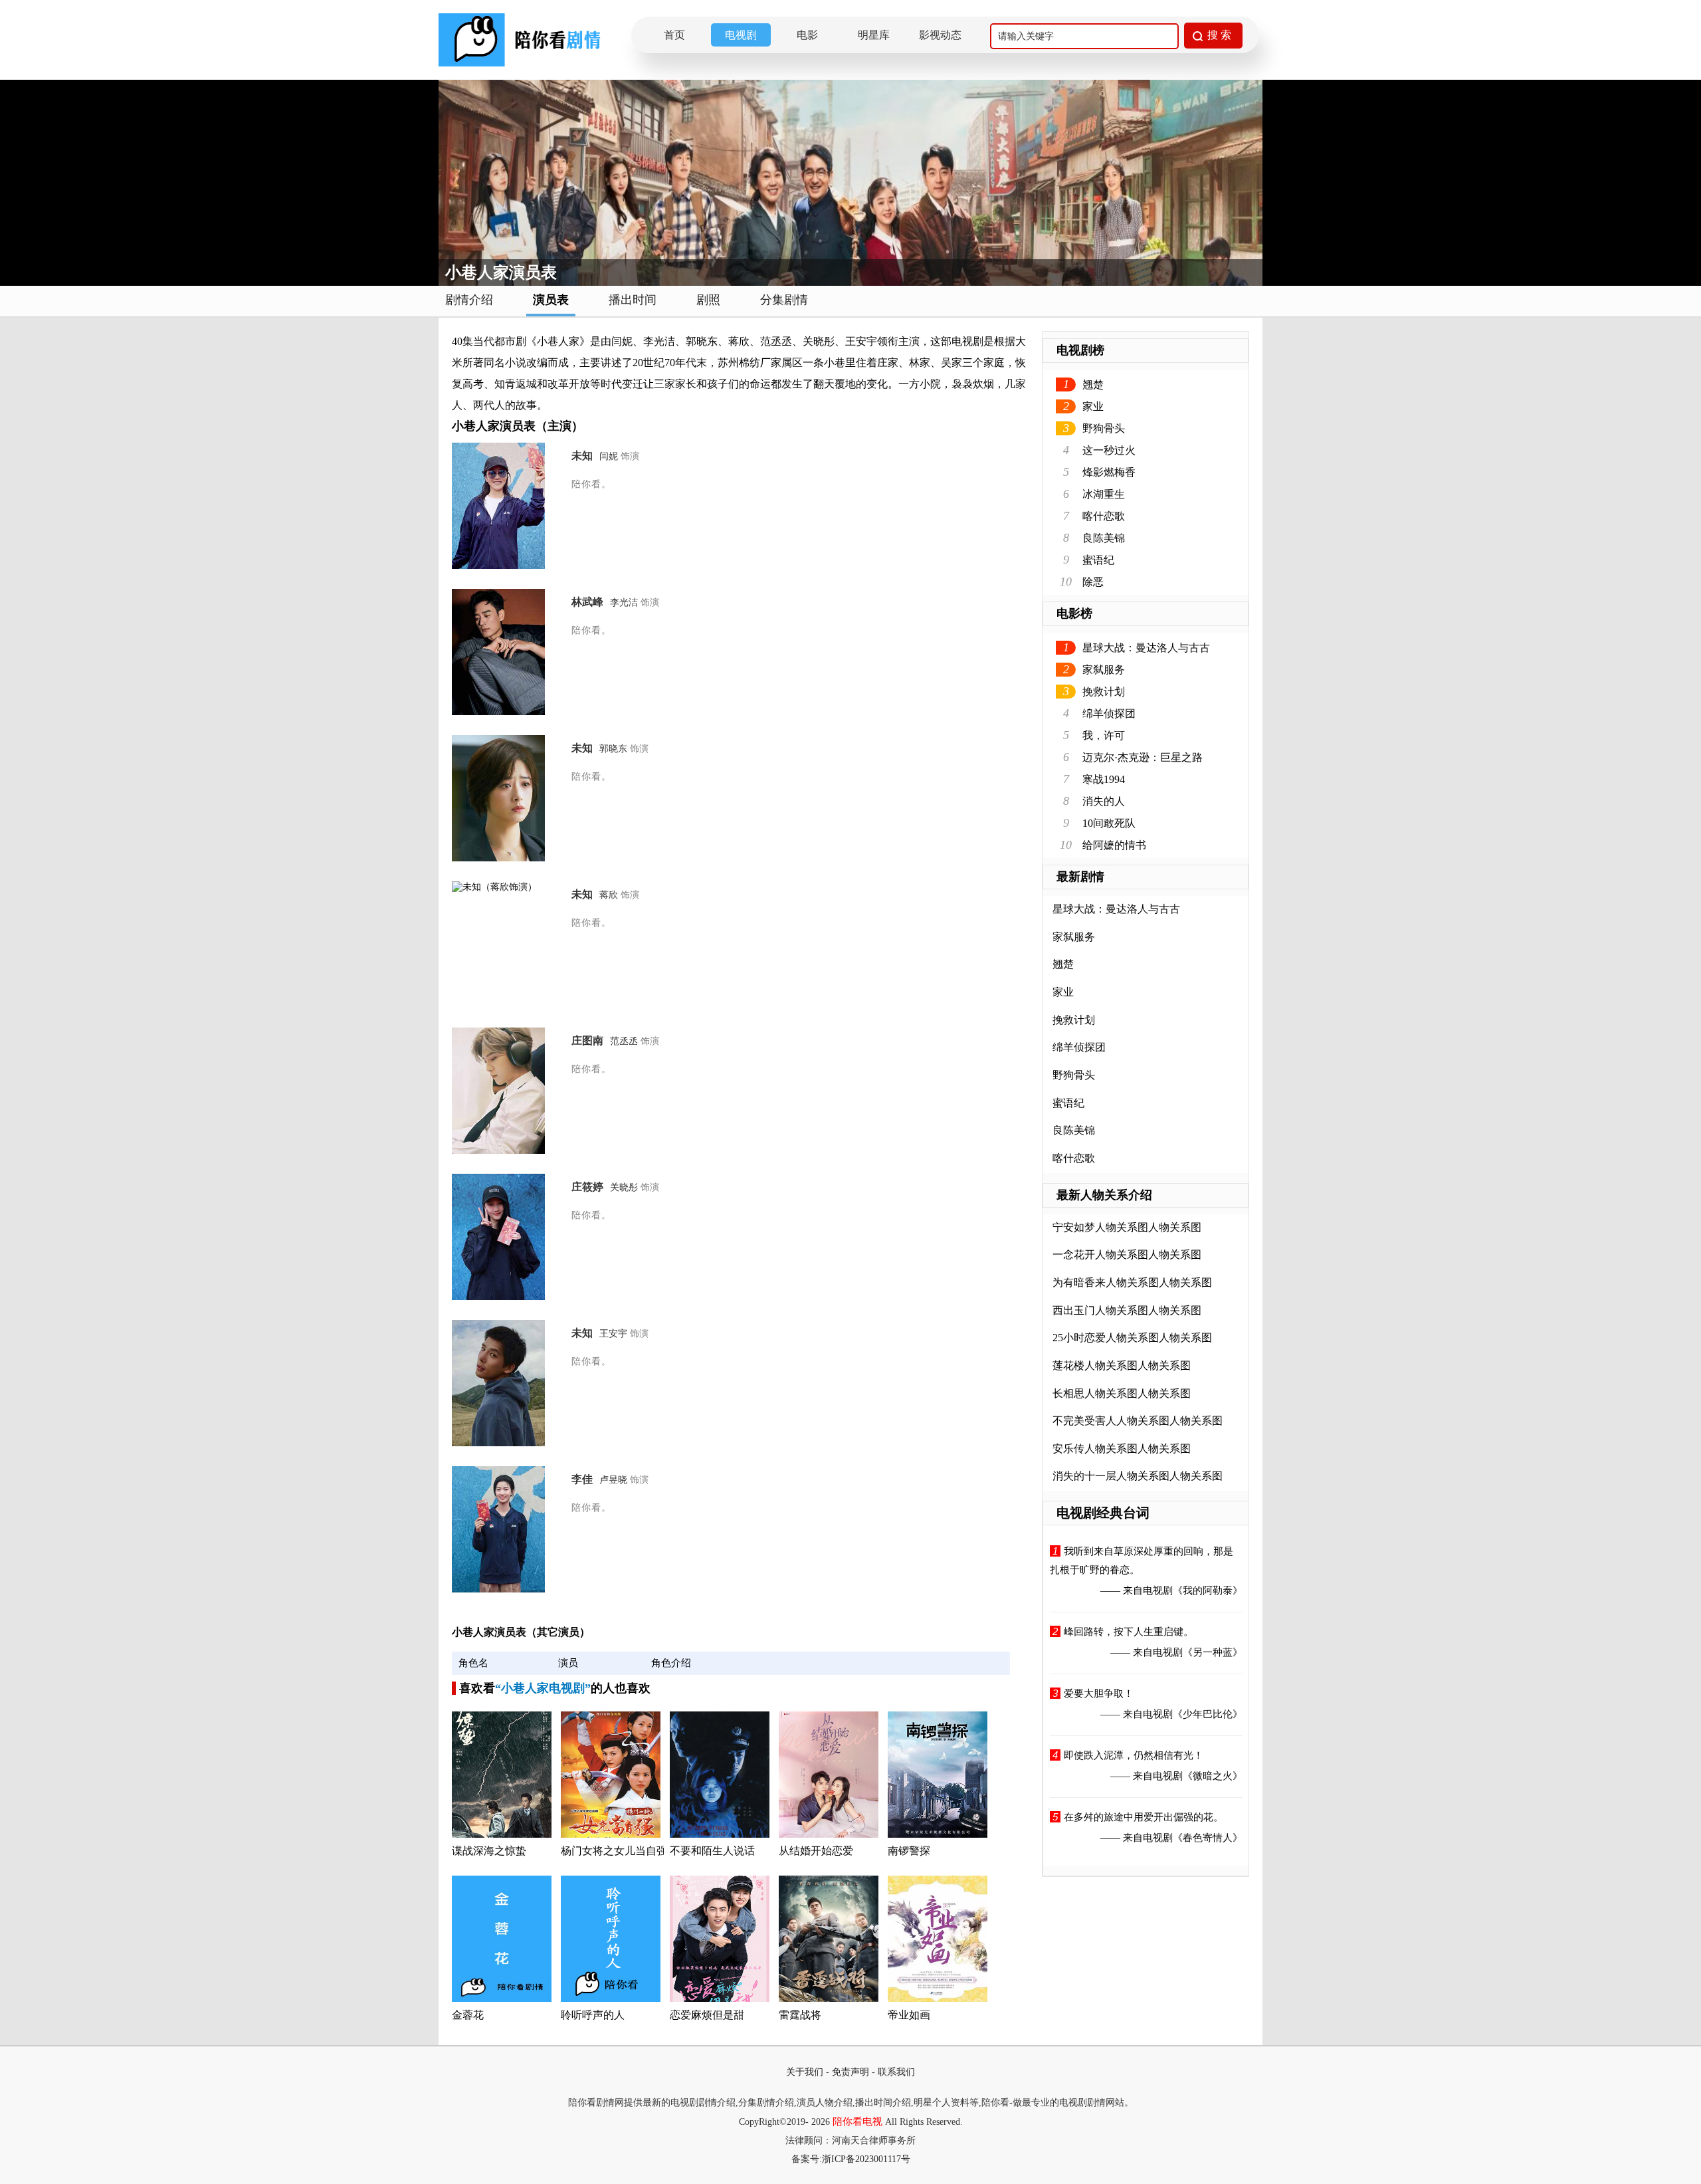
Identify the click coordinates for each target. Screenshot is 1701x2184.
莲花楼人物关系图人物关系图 (1122, 1365)
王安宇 (613, 1334)
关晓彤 (624, 1187)
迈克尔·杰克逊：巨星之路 (1143, 757)
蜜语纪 (1098, 560)
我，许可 (1104, 735)
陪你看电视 (857, 2122)
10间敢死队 (1109, 823)
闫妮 (609, 456)
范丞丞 (624, 1041)
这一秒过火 (1109, 450)
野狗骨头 (1104, 428)
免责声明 (850, 2072)
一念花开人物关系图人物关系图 (1127, 1255)
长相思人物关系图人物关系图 (1122, 1393)
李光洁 (624, 602)
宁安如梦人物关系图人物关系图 (1127, 1227)
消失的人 (1104, 801)
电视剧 (741, 35)
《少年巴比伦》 (1208, 1714)
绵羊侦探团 (1109, 713)
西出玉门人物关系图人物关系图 (1127, 1310)
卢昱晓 (613, 1480)
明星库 (874, 35)
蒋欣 (609, 895)
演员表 (551, 300)
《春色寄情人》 (1208, 1838)
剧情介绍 (469, 300)
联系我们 (896, 2072)
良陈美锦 (1104, 538)
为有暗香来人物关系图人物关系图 (1132, 1282)
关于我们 (805, 2072)
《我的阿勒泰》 (1208, 1590)
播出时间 (633, 300)
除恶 (1093, 582)
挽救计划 (1104, 692)
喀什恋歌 (1104, 516)
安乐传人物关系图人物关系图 (1122, 1449)
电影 (807, 35)
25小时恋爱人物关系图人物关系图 (1132, 1338)
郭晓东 (613, 749)
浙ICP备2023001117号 (866, 2159)
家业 (1093, 406)
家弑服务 (1104, 670)
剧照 (708, 300)
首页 (674, 35)
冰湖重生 (1104, 494)
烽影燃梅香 (1109, 472)
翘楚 (1093, 384)
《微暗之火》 (1213, 1776)
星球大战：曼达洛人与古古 (1146, 648)
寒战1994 (1104, 779)
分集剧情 (784, 300)
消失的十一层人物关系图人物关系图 (1138, 1476)
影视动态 (940, 35)
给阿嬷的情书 (1114, 845)
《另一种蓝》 (1213, 1652)
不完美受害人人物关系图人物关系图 (1138, 1421)
